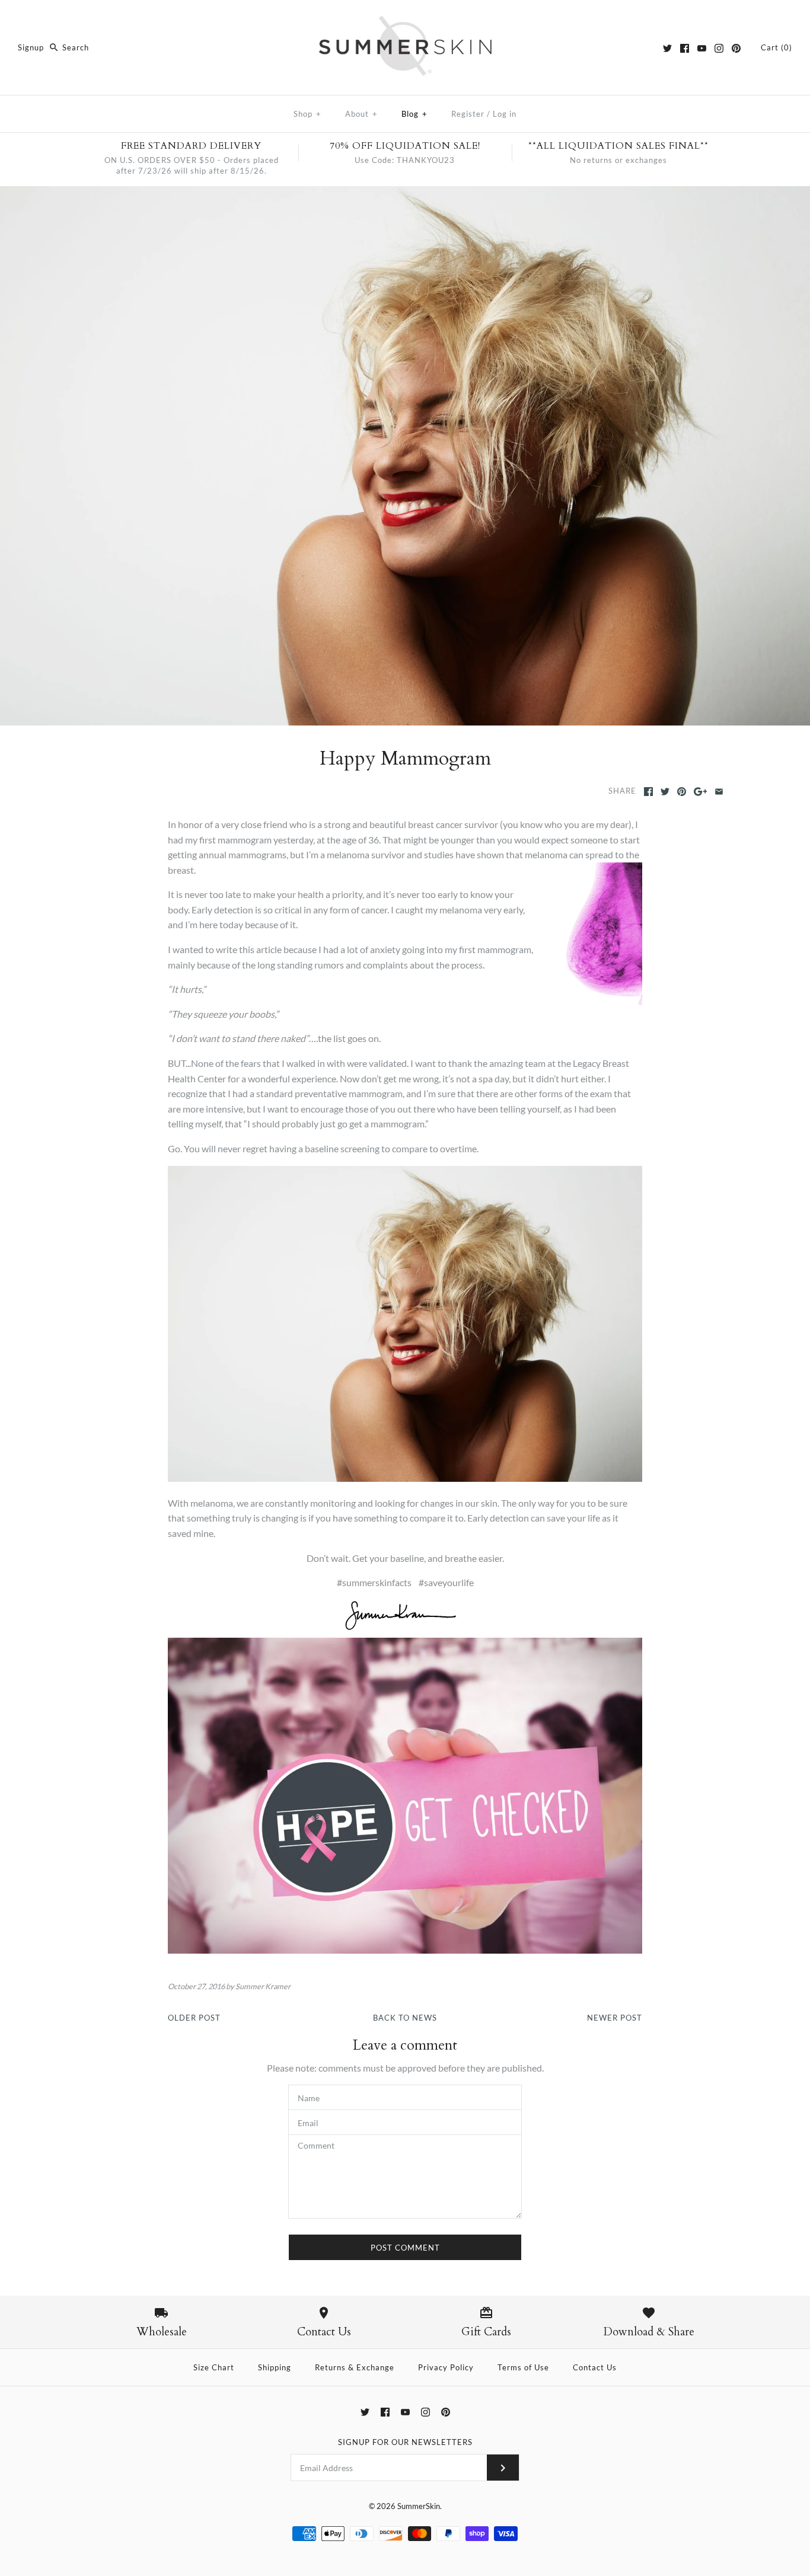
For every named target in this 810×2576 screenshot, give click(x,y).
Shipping (275, 2367)
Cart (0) (776, 47)
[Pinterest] (736, 48)
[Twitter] (667, 48)
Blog (414, 114)
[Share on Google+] (701, 792)
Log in (505, 114)
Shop (307, 114)
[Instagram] (719, 48)
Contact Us (595, 2367)
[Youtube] (702, 48)
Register (468, 114)
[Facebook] (685, 48)
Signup (31, 47)
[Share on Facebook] (648, 792)
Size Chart (214, 2367)
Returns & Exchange (355, 2367)
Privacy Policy (446, 2367)
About (361, 114)
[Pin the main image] (682, 792)
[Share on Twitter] (665, 792)
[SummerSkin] (405, 19)
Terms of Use (523, 2367)
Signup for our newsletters (405, 2442)
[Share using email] (719, 792)
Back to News (405, 2018)
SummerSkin (419, 2506)
